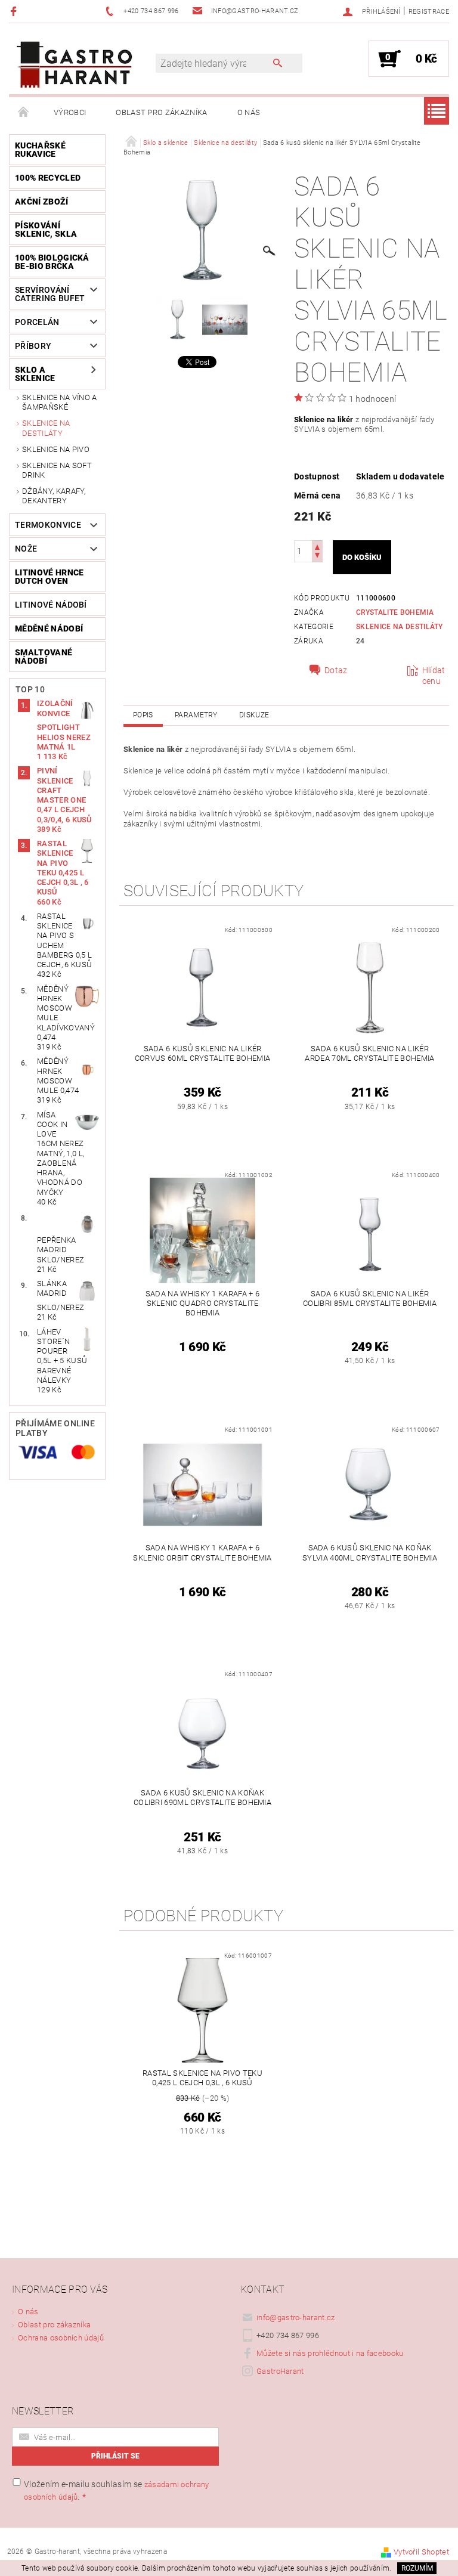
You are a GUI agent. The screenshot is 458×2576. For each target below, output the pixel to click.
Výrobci (70, 112)
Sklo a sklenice (35, 374)
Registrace (429, 12)
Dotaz (336, 670)
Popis (143, 715)
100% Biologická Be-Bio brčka (52, 262)
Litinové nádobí (51, 605)
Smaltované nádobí (44, 657)
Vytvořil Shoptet (421, 2552)
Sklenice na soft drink (57, 470)
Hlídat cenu (434, 676)
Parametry (196, 715)
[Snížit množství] (317, 557)
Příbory (33, 346)
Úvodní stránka (24, 113)
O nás (249, 112)
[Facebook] (15, 11)
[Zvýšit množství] (317, 546)
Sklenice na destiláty (46, 428)
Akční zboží (42, 202)
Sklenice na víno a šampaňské (60, 402)
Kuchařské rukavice (40, 150)
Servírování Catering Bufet (50, 294)
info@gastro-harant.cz (296, 2318)
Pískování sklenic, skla (46, 230)
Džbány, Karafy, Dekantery (54, 496)
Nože (26, 549)
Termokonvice (48, 525)
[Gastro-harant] (75, 65)
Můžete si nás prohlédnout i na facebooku (330, 2353)
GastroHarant (280, 2371)
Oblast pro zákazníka (161, 112)
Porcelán (37, 322)
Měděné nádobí (49, 628)
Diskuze (254, 715)
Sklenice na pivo (56, 449)
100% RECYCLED (48, 178)
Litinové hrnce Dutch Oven (49, 577)
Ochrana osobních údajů (61, 2338)
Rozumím (417, 2568)
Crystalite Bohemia (395, 612)
